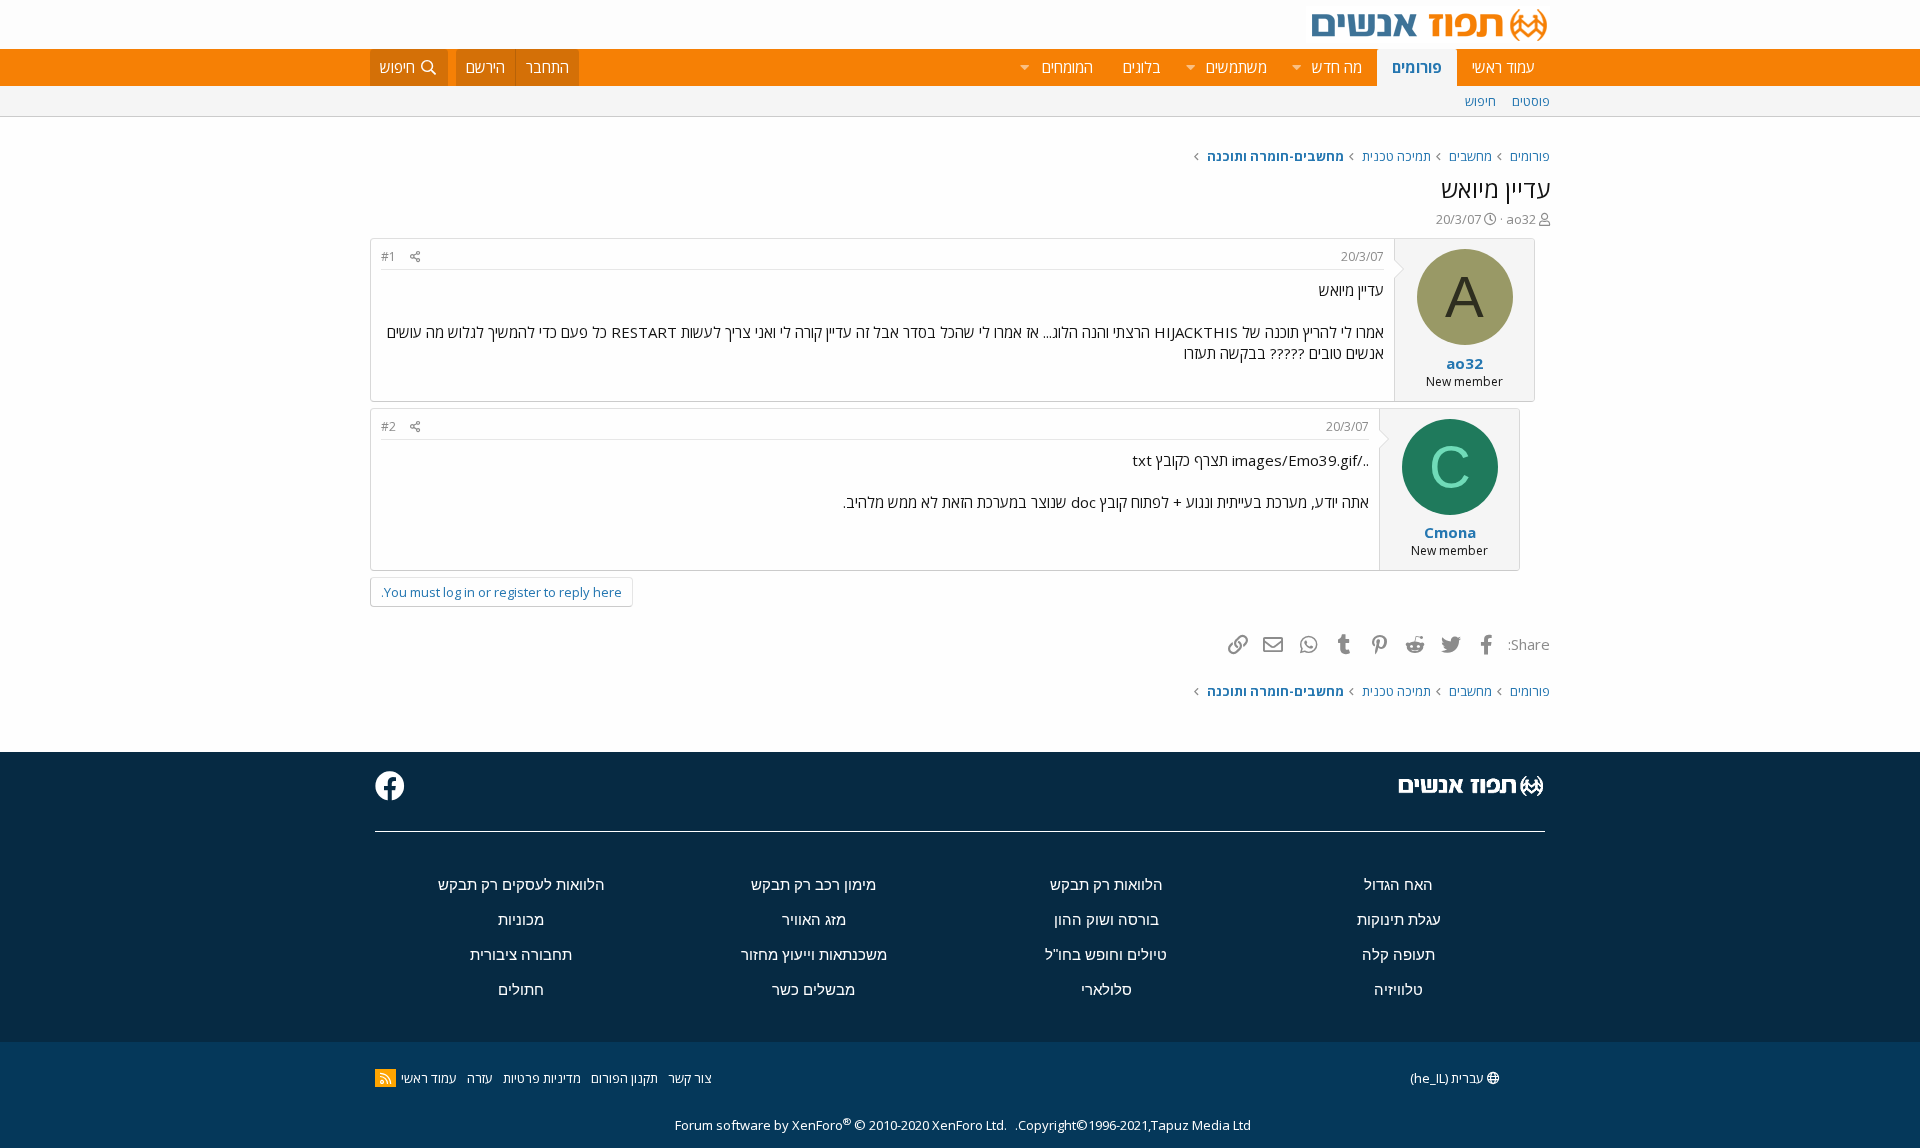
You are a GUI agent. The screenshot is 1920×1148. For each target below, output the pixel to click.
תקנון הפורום (624, 1078)
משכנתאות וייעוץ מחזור (814, 954)
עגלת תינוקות (1399, 919)
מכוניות (521, 919)
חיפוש (1480, 101)
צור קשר (689, 1078)
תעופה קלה (1398, 954)
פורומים (1417, 67)
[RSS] (385, 1078)
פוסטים (1531, 101)
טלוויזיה (1398, 989)
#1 (388, 256)
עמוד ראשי (1503, 67)
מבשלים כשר (813, 989)
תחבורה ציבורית (521, 954)
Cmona (1450, 532)
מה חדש (1337, 67)
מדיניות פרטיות (542, 1078)
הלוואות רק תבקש (1106, 884)
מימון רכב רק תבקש (813, 884)
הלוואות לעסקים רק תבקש (521, 884)
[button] (1296, 67)
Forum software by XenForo (841, 1125)
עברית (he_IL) (1448, 1078)
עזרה (480, 1078)
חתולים (521, 989)
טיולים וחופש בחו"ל (1106, 954)
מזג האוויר (814, 919)
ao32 (1521, 219)
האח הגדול (1398, 884)
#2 (388, 426)
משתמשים (1236, 67)
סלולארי (1106, 989)
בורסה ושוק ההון (1106, 919)
